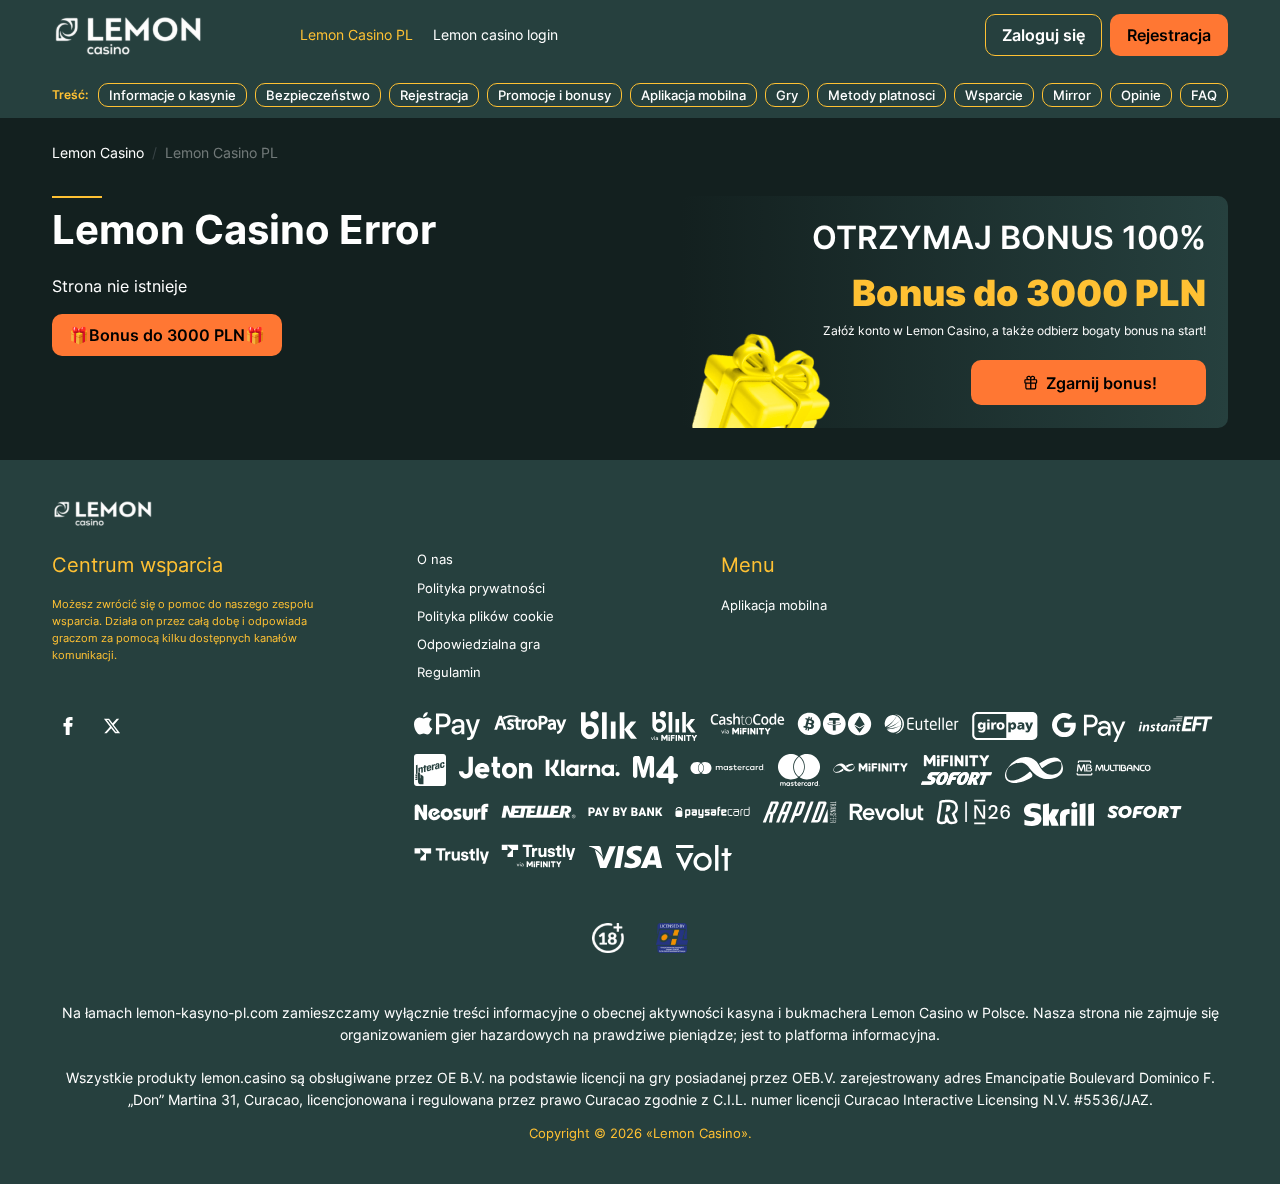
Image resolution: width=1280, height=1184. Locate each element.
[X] (112, 726)
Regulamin (449, 672)
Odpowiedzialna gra (478, 644)
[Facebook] (68, 726)
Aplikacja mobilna (774, 605)
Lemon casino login (495, 34)
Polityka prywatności (481, 588)
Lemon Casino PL (356, 34)
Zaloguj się (1043, 35)
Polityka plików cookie (485, 616)
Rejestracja (1169, 35)
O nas (435, 559)
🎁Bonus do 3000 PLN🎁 (167, 335)
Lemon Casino (98, 152)
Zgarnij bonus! (1101, 383)
